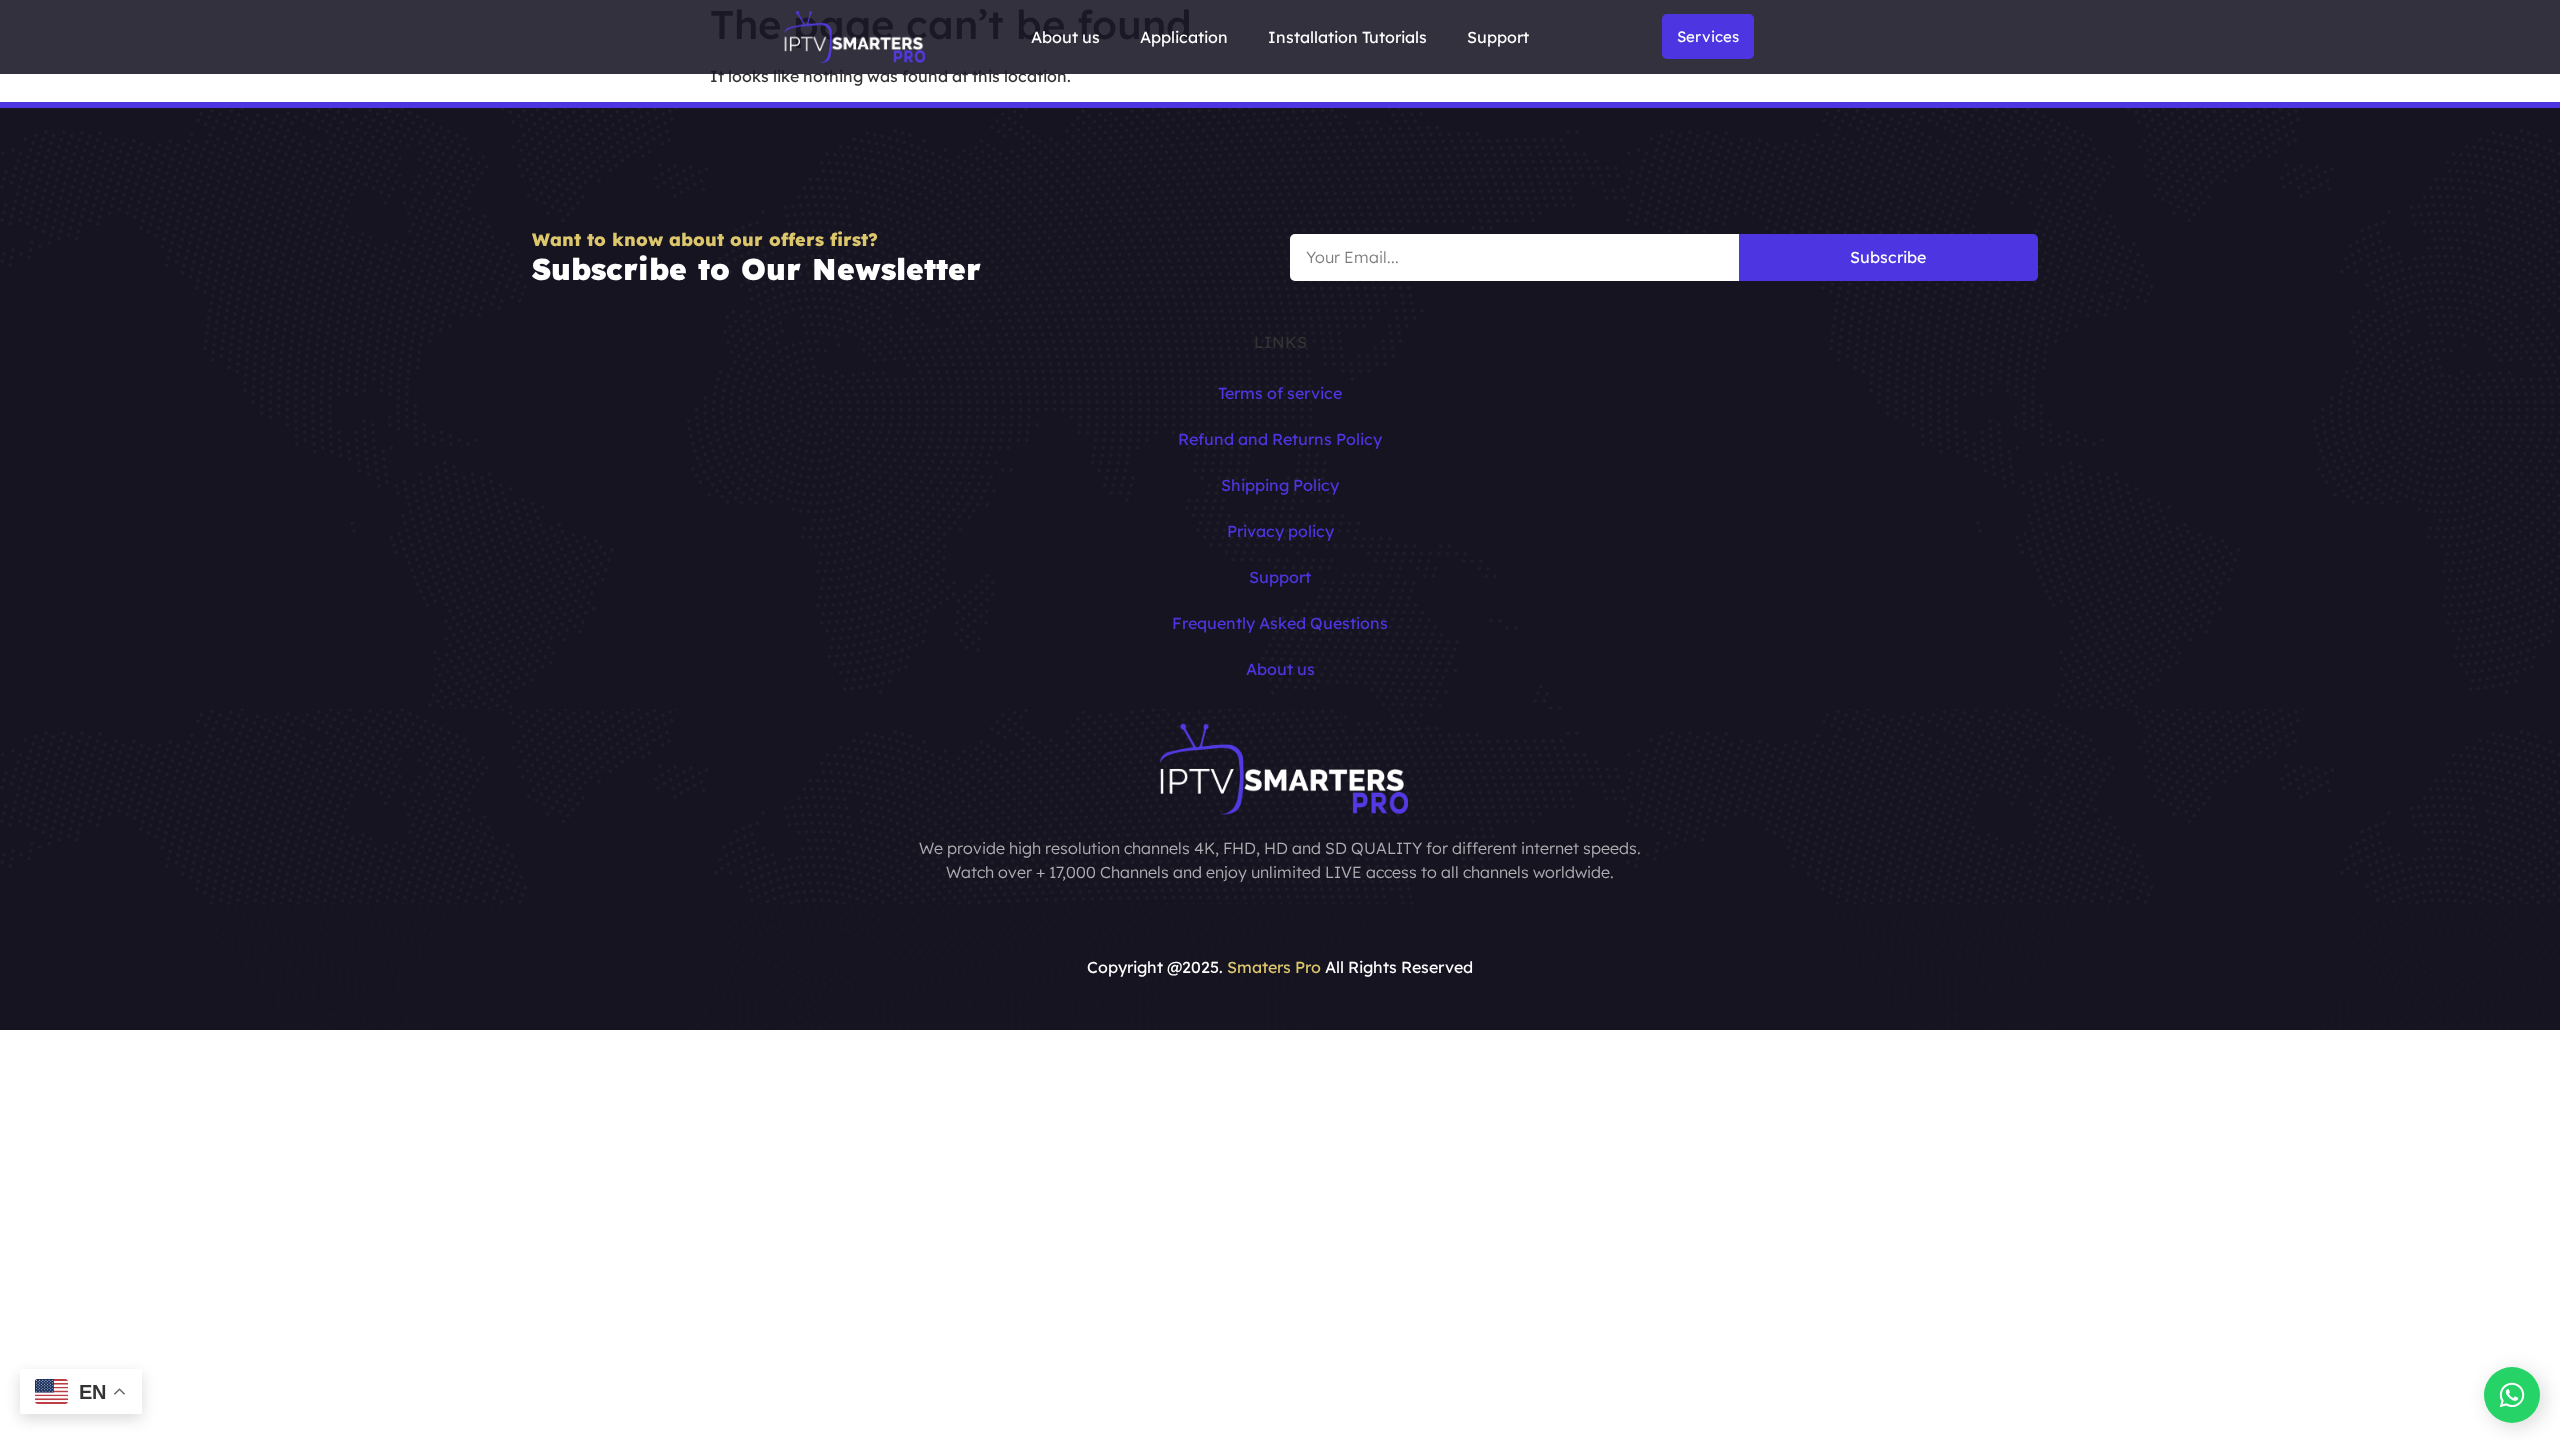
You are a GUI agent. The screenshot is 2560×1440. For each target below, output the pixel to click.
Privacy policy (1280, 531)
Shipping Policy (1280, 485)
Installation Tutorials (1347, 37)
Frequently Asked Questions (1280, 623)
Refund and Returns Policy (1280, 439)
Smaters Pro (1274, 967)
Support (1498, 37)
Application (1184, 37)
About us (1065, 37)
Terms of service (1280, 393)
